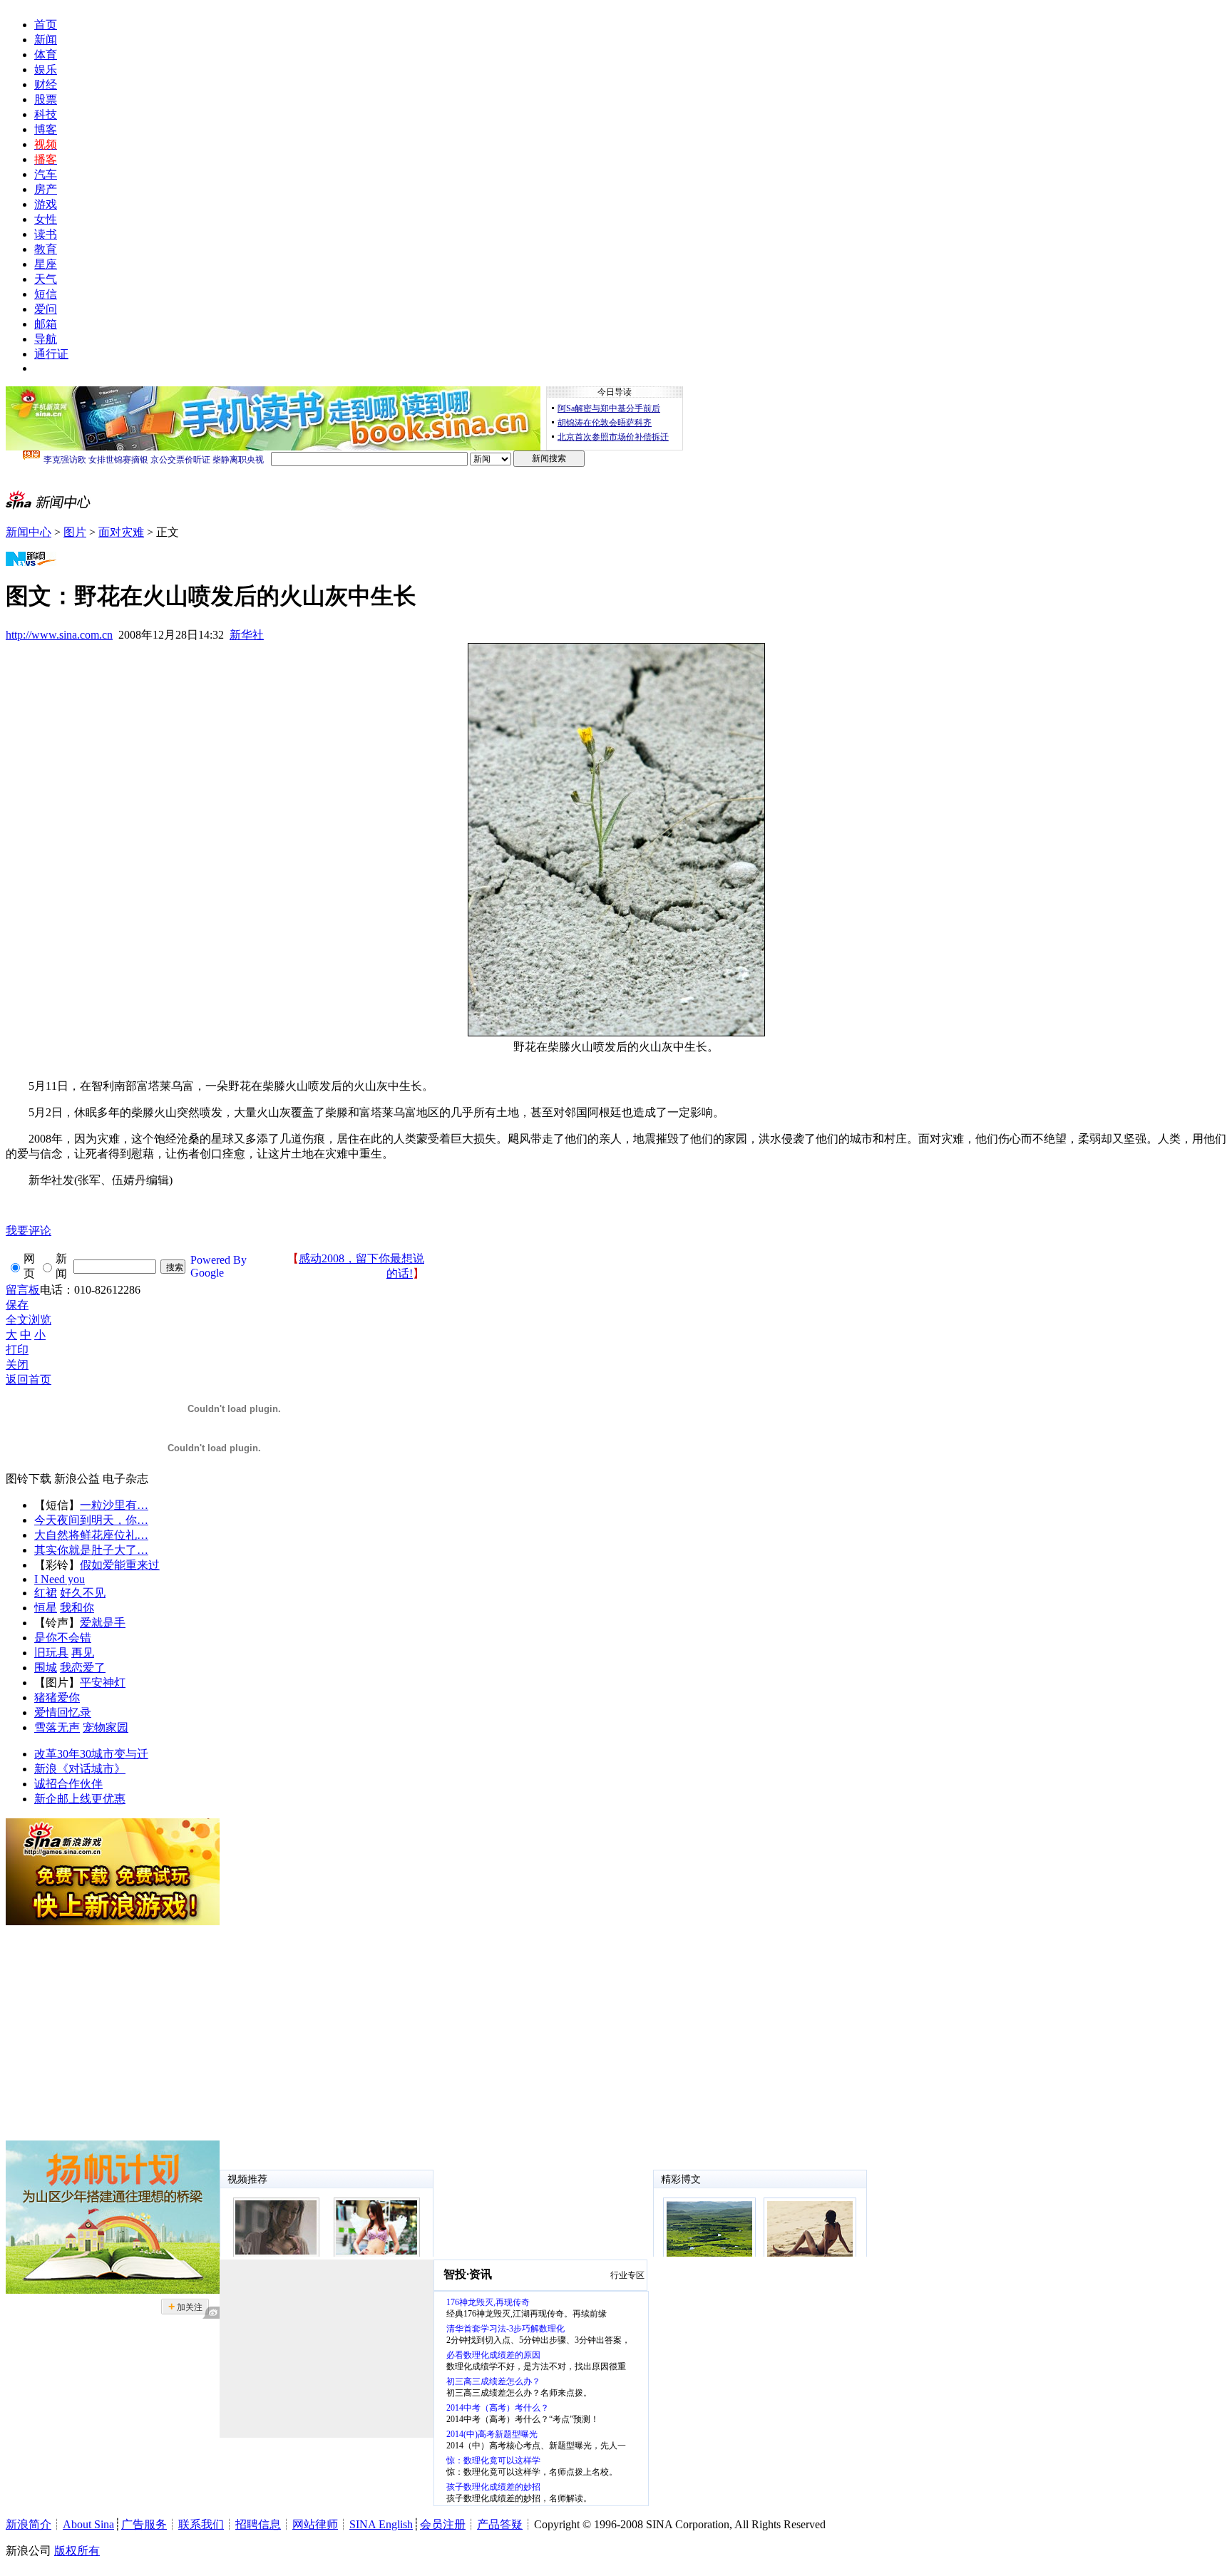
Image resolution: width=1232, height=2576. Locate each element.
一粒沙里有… (114, 1505)
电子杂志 (125, 1479)
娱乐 (46, 69)
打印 (17, 1350)
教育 (46, 249)
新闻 (46, 40)
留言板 (23, 1290)
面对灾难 (121, 532)
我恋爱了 (83, 1668)
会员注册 (443, 2524)
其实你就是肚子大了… (91, 1550)
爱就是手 (103, 1623)
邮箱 (46, 324)
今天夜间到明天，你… (91, 1520)
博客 (46, 129)
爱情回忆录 (63, 1712)
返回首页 (29, 1380)
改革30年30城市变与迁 (91, 1754)
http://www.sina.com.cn (59, 635)
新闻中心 (29, 532)
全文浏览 (29, 1320)
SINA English (381, 2524)
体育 (46, 55)
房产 (46, 189)
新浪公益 (77, 1479)
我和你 (77, 1608)
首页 (46, 25)
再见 (83, 1653)
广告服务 (144, 2524)
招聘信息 (258, 2524)
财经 (46, 84)
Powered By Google (219, 1266)
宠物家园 (106, 1727)
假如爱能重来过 (120, 1565)
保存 (17, 1305)
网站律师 (315, 2524)
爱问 (46, 309)
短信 (46, 294)
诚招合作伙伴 (68, 1784)
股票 (46, 99)
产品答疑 (500, 2524)
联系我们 (201, 2524)
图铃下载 (29, 1479)
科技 (46, 114)
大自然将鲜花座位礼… (91, 1535)
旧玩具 (51, 1653)
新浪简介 (29, 2524)
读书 (46, 234)
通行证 (51, 354)
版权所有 (77, 2551)
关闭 (17, 1365)
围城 (46, 1668)
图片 (75, 532)
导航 (46, 339)
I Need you (60, 1579)
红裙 (46, 1593)
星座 (46, 264)
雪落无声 (57, 1727)
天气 (46, 279)
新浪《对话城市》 (80, 1769)
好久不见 (83, 1593)
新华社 (247, 635)
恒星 (46, 1608)
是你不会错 (63, 1638)
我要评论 (29, 1231)
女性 (46, 219)
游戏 (46, 204)
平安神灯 (103, 1683)
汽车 (46, 174)
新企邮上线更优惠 (80, 1799)
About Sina (88, 2524)
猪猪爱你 (57, 1697)
